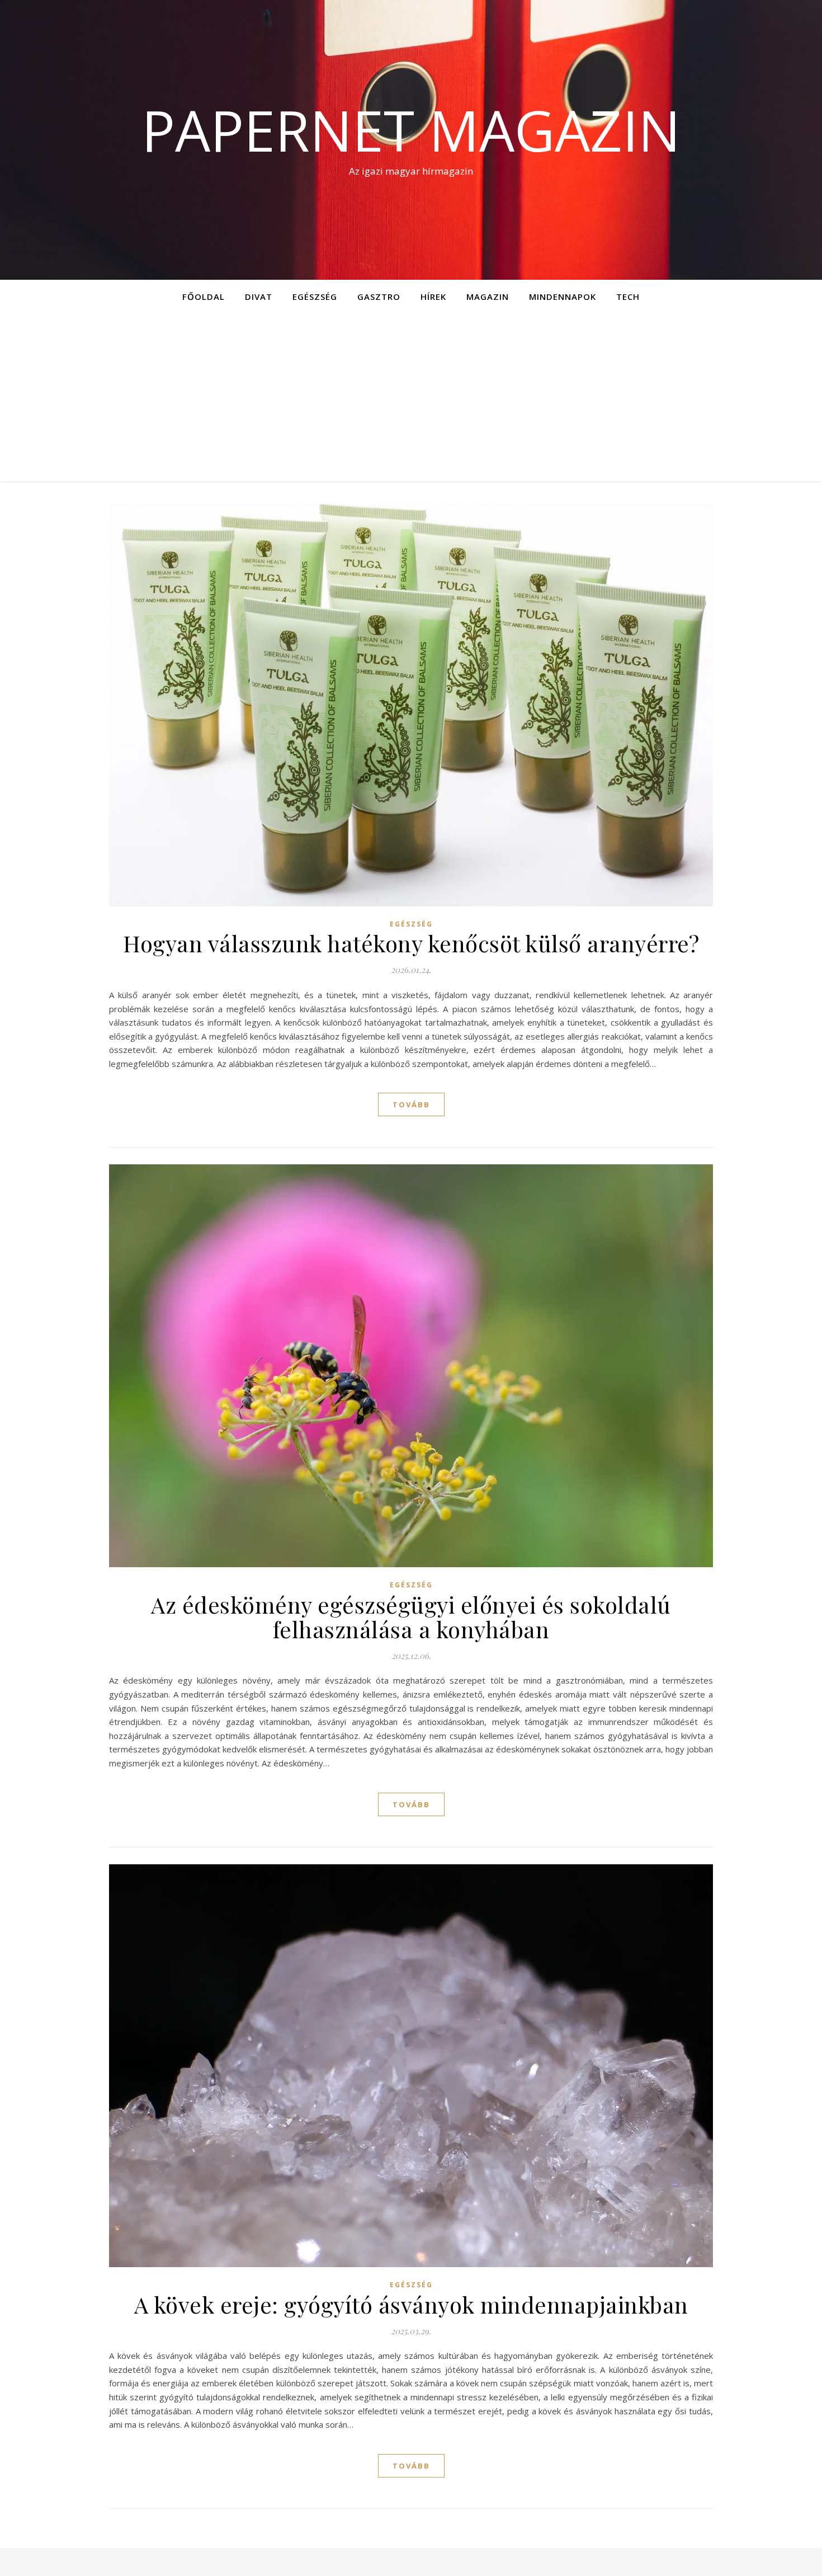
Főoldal (204, 297)
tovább (411, 1104)
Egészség (315, 297)
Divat (259, 297)
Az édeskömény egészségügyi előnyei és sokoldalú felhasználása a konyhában (411, 1617)
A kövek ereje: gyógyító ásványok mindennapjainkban (411, 2304)
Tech (628, 297)
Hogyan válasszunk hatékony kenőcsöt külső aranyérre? (411, 943)
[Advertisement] (411, 397)
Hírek (433, 297)
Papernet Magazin (411, 130)
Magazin (488, 297)
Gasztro (379, 297)
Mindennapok (563, 297)
